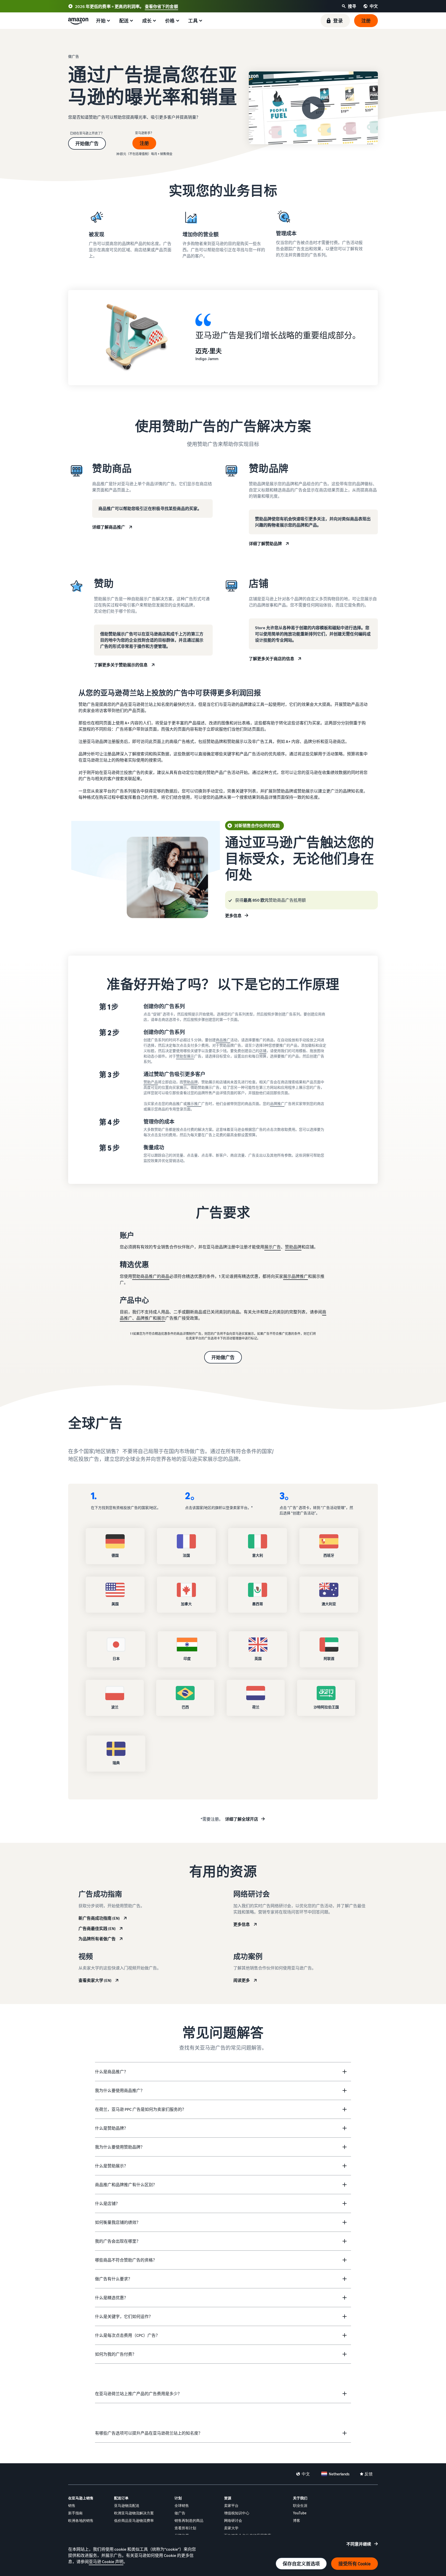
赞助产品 (151, 1082)
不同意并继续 (359, 2544)
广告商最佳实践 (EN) (97, 1928)
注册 (144, 143)
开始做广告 (87, 143)
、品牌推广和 (145, 1318)
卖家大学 (231, 2528)
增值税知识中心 (237, 2513)
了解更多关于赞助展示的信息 (121, 665)
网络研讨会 (233, 2520)
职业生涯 (300, 2505)
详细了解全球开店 (242, 1819)
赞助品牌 (190, 1082)
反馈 (369, 2474)
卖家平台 (231, 2505)
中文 (306, 2474)
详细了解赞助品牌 (265, 544)
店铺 (263, 1051)
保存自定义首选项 (301, 2564)
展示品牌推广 (296, 1276)
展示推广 (194, 1104)
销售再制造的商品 (189, 2520)
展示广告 (273, 1247)
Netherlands (339, 2474)
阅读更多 (242, 1980)
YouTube (300, 2513)
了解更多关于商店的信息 (272, 659)
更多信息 (233, 916)
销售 (72, 2505)
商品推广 (223, 1040)
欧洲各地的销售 (81, 2520)
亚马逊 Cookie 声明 (106, 2562)
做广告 (180, 2513)
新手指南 (75, 2513)
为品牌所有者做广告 (97, 1939)
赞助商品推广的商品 (151, 1276)
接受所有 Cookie (355, 2564)
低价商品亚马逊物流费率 (134, 2520)
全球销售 (182, 2505)
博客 (297, 2520)
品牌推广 (277, 1104)
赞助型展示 (185, 1056)
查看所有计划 (185, 2528)
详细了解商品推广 (109, 527)
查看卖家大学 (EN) (95, 1980)
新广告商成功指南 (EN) (99, 1918)
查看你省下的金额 (161, 6)
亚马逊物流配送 (127, 2505)
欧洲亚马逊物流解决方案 (134, 2513)
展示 (161, 1318)
